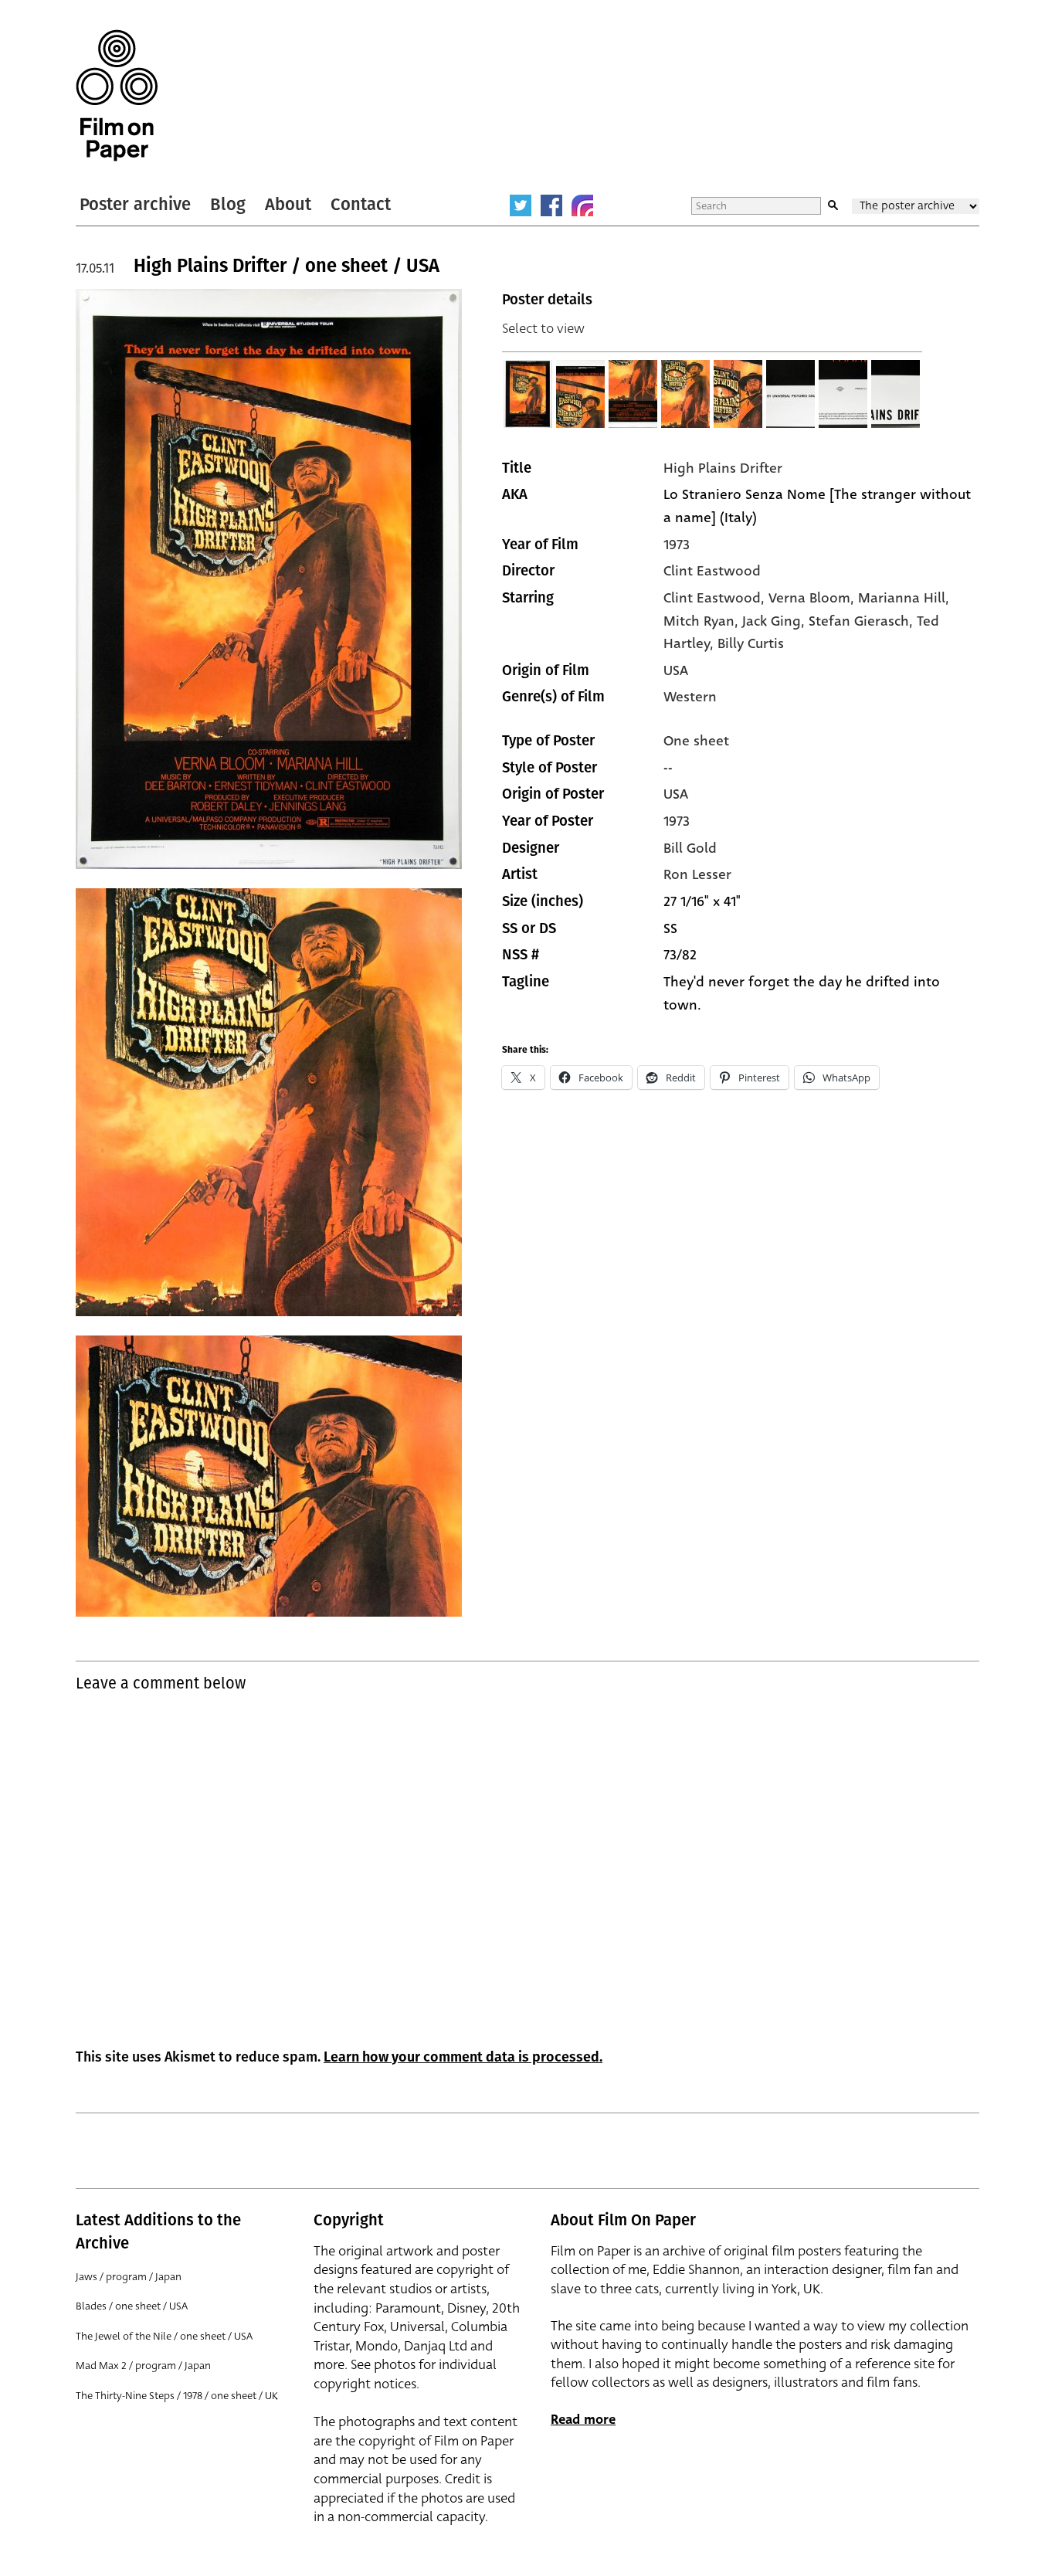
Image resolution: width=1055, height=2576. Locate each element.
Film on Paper (117, 95)
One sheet (696, 741)
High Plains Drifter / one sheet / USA (287, 266)
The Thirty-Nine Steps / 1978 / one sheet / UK (177, 2396)
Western (690, 697)
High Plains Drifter (723, 468)
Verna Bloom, (813, 598)
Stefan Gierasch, (863, 621)
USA (676, 670)
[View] (528, 394)
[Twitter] (521, 205)
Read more (583, 2420)
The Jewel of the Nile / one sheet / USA (164, 2336)
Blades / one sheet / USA (132, 2306)
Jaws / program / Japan (129, 2277)
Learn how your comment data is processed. (463, 2057)
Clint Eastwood (712, 571)
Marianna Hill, (904, 598)
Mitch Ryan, (703, 621)
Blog (228, 204)
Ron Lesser (697, 874)
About (288, 204)
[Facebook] (551, 205)
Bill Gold (690, 848)
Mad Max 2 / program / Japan (143, 2366)
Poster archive (135, 204)
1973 (677, 545)
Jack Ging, (775, 621)
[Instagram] (582, 205)
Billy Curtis (751, 643)
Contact (361, 204)
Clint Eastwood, (716, 598)
